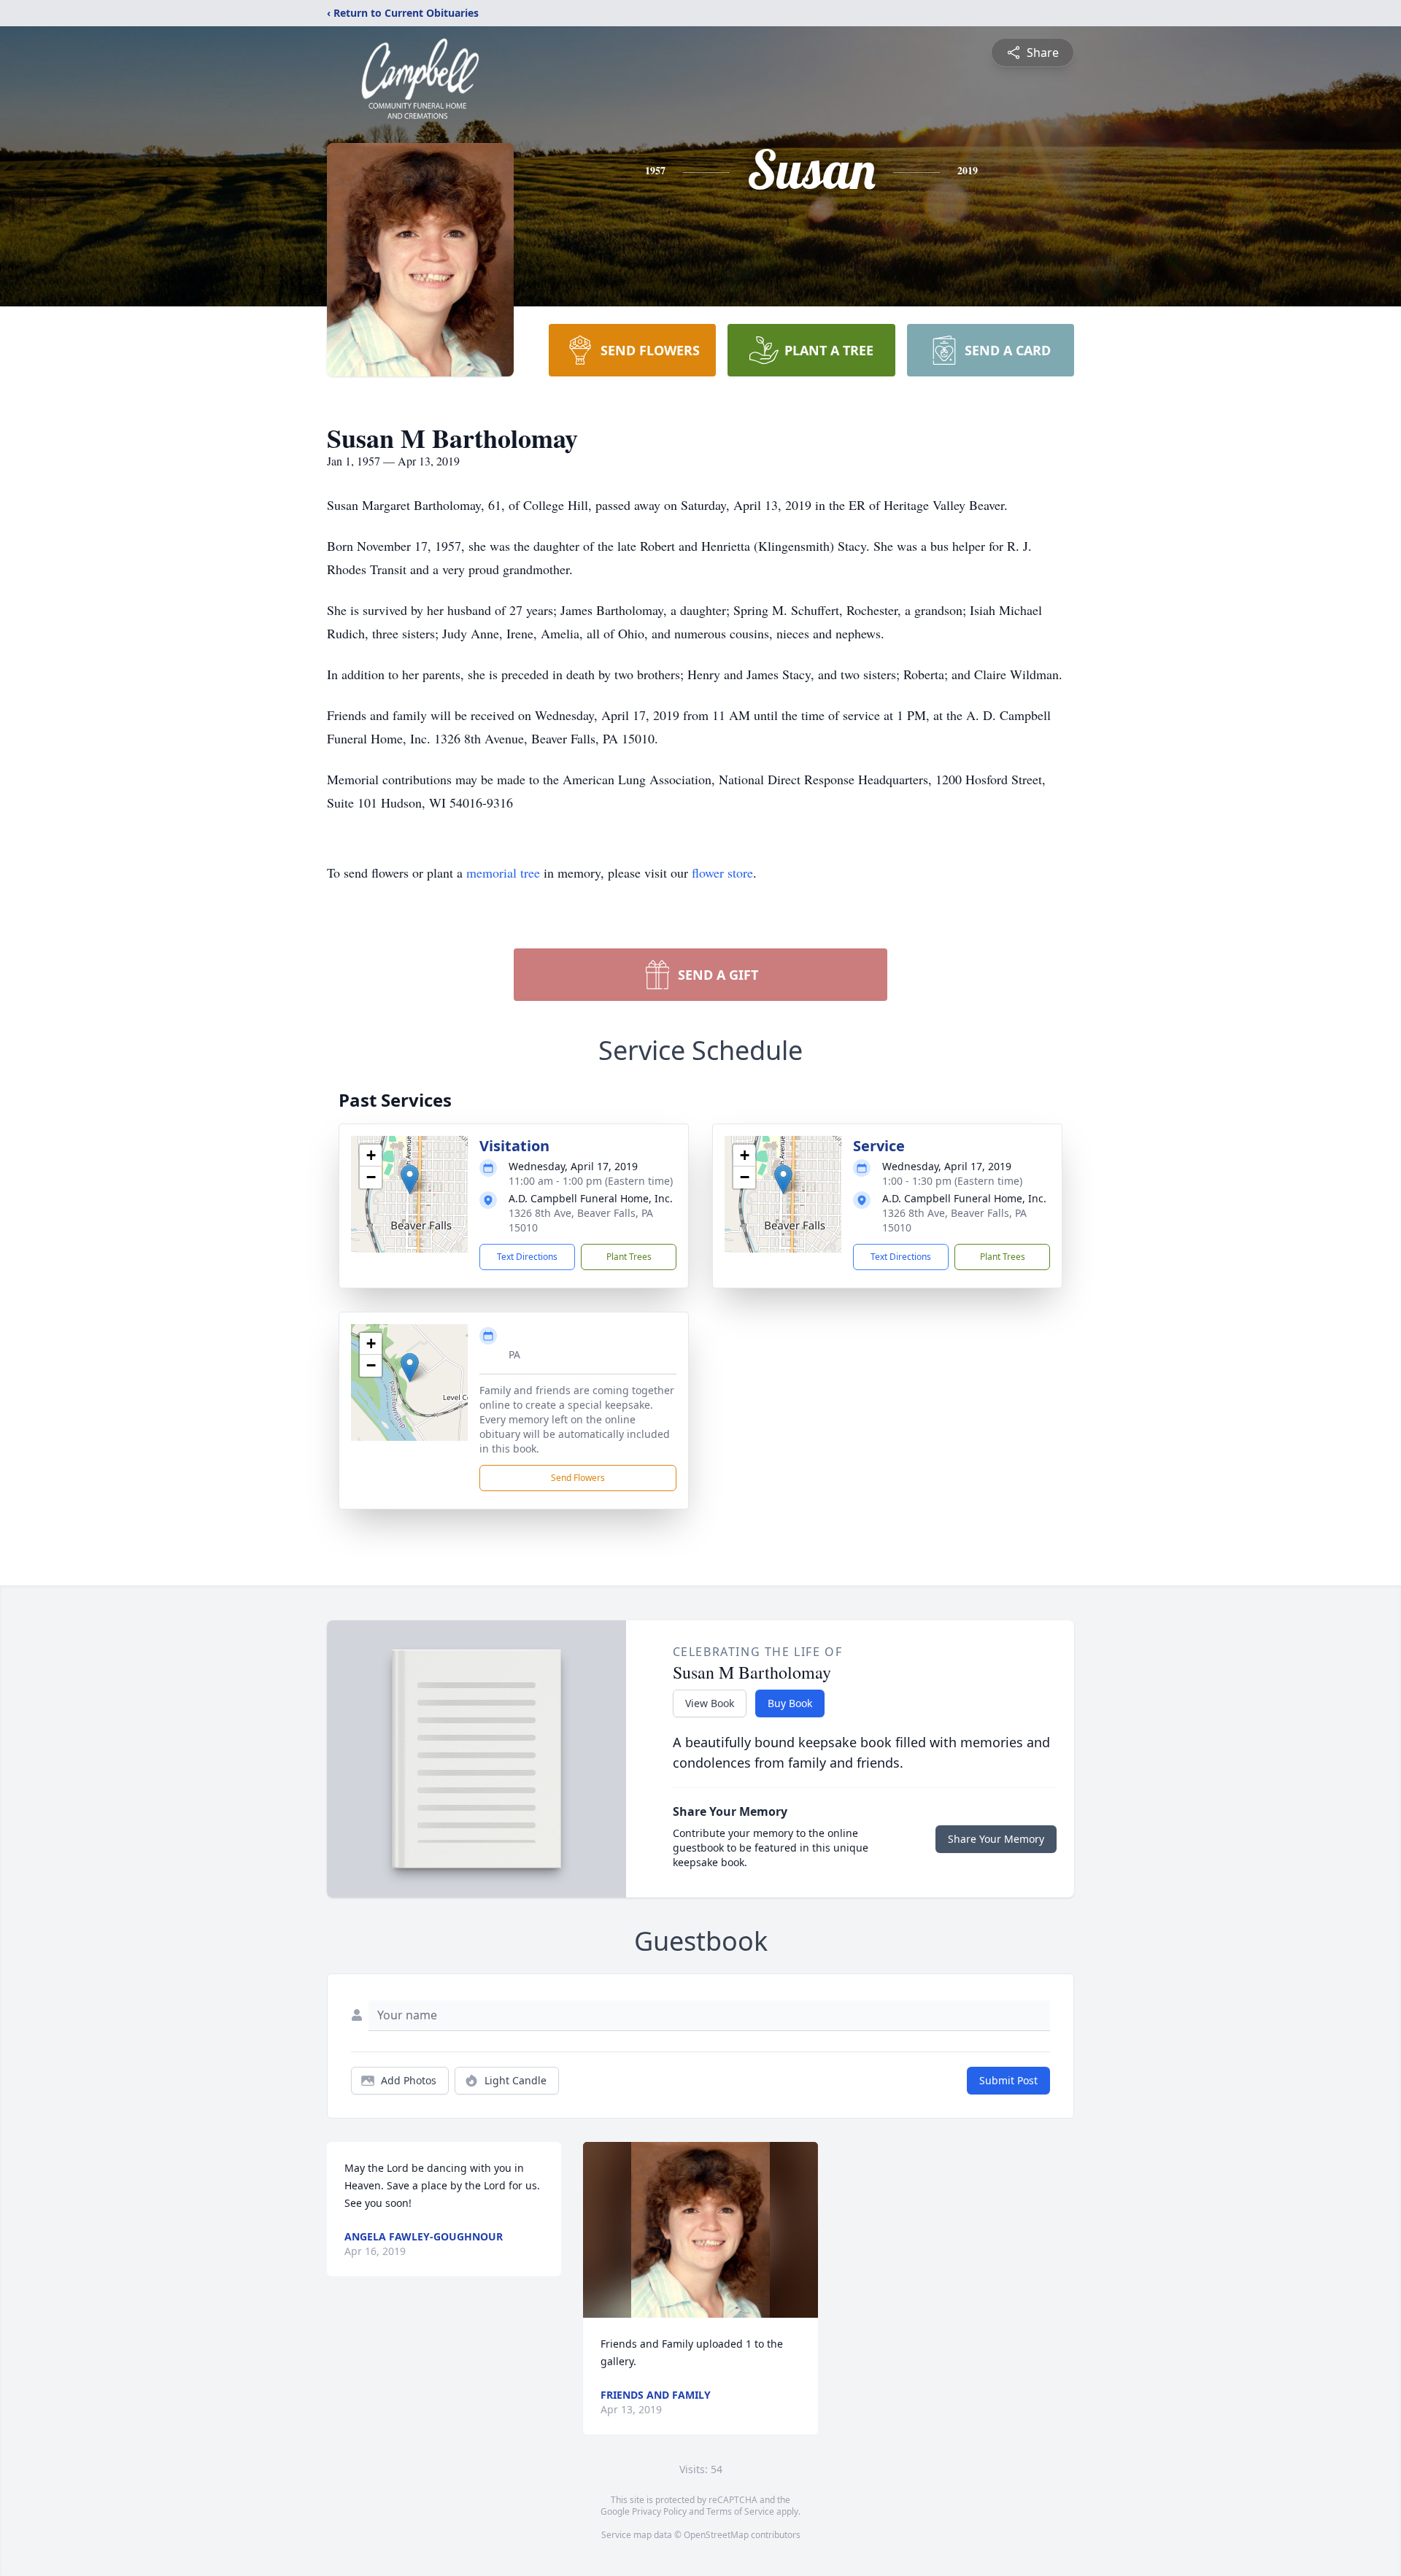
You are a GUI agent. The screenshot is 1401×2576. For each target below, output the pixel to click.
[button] (410, 1179)
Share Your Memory (996, 1839)
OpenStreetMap (716, 2535)
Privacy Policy (659, 2511)
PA (514, 1354)
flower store (722, 873)
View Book (710, 1703)
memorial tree (503, 873)
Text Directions (527, 1257)
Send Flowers (578, 1478)
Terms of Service (740, 2511)
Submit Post (1008, 2080)
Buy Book (790, 1703)
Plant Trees (629, 1257)
